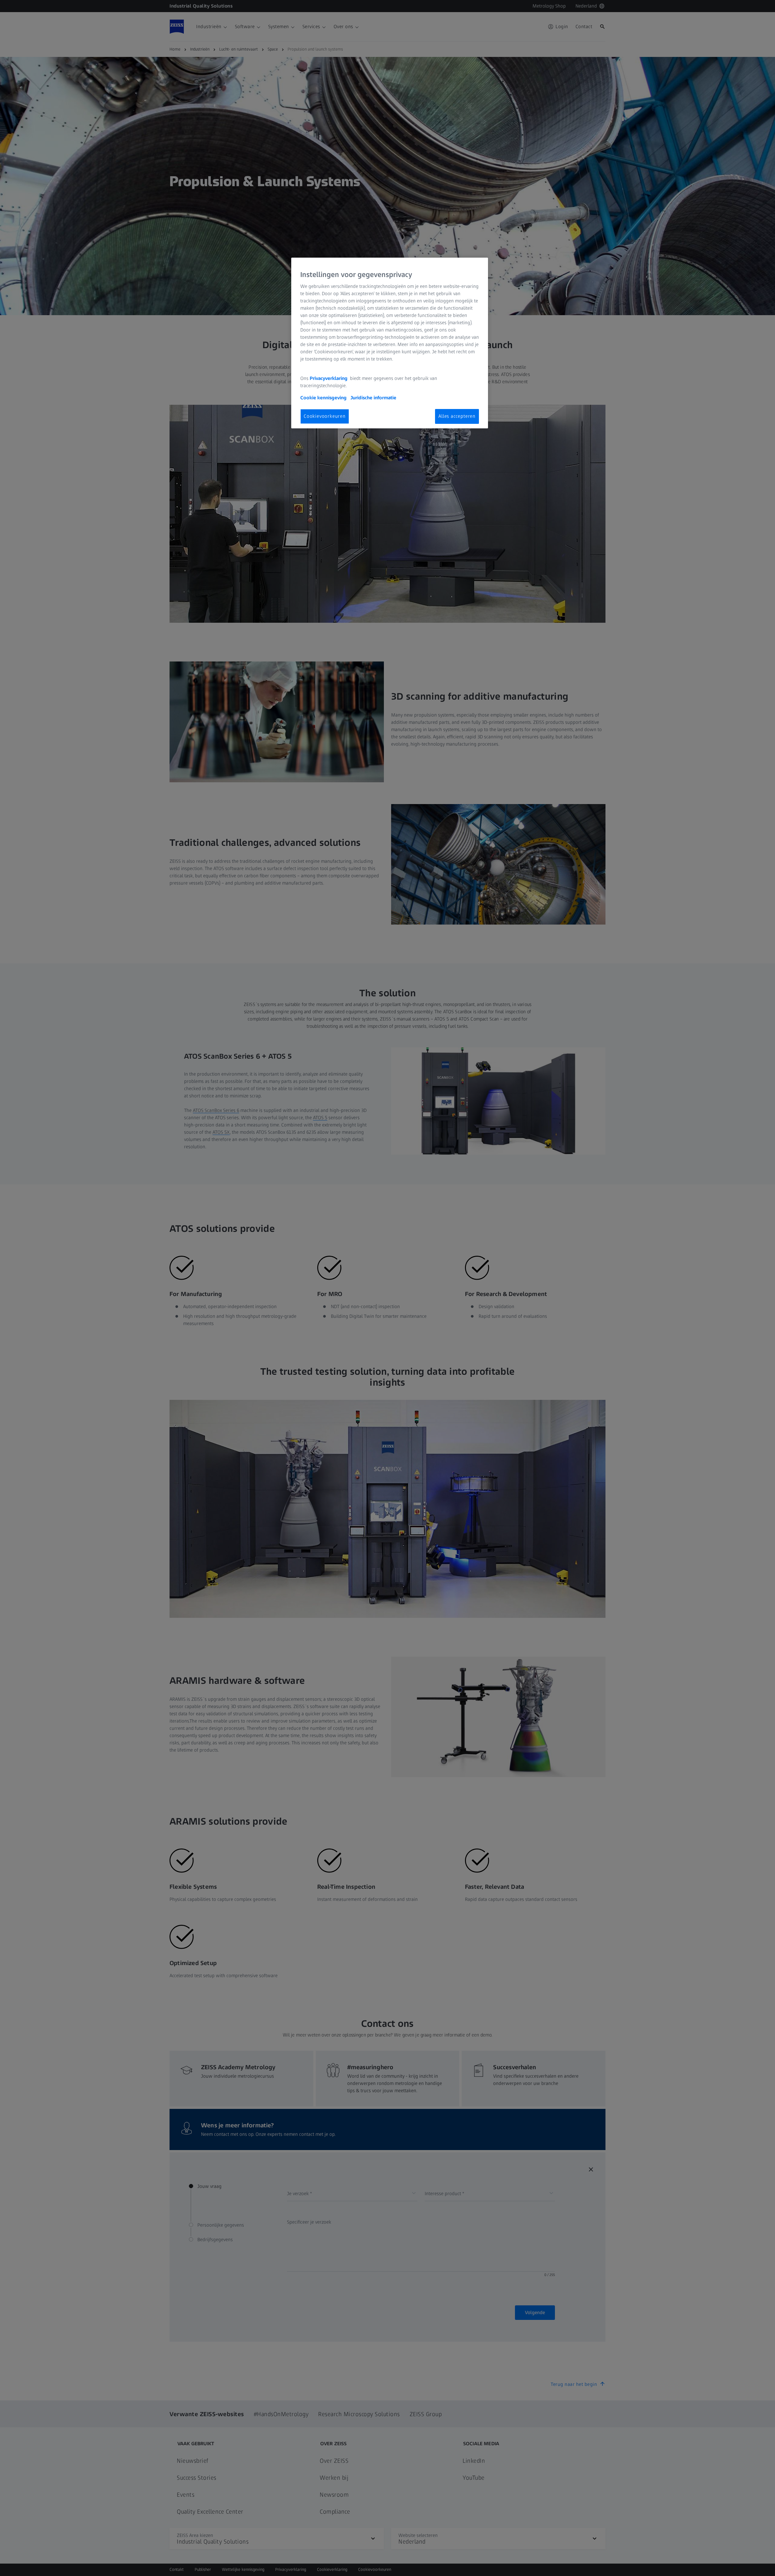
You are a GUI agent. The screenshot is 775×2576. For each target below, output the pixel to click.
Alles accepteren (457, 416)
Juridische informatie (373, 398)
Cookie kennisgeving (324, 398)
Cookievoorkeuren (325, 416)
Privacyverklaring (329, 378)
